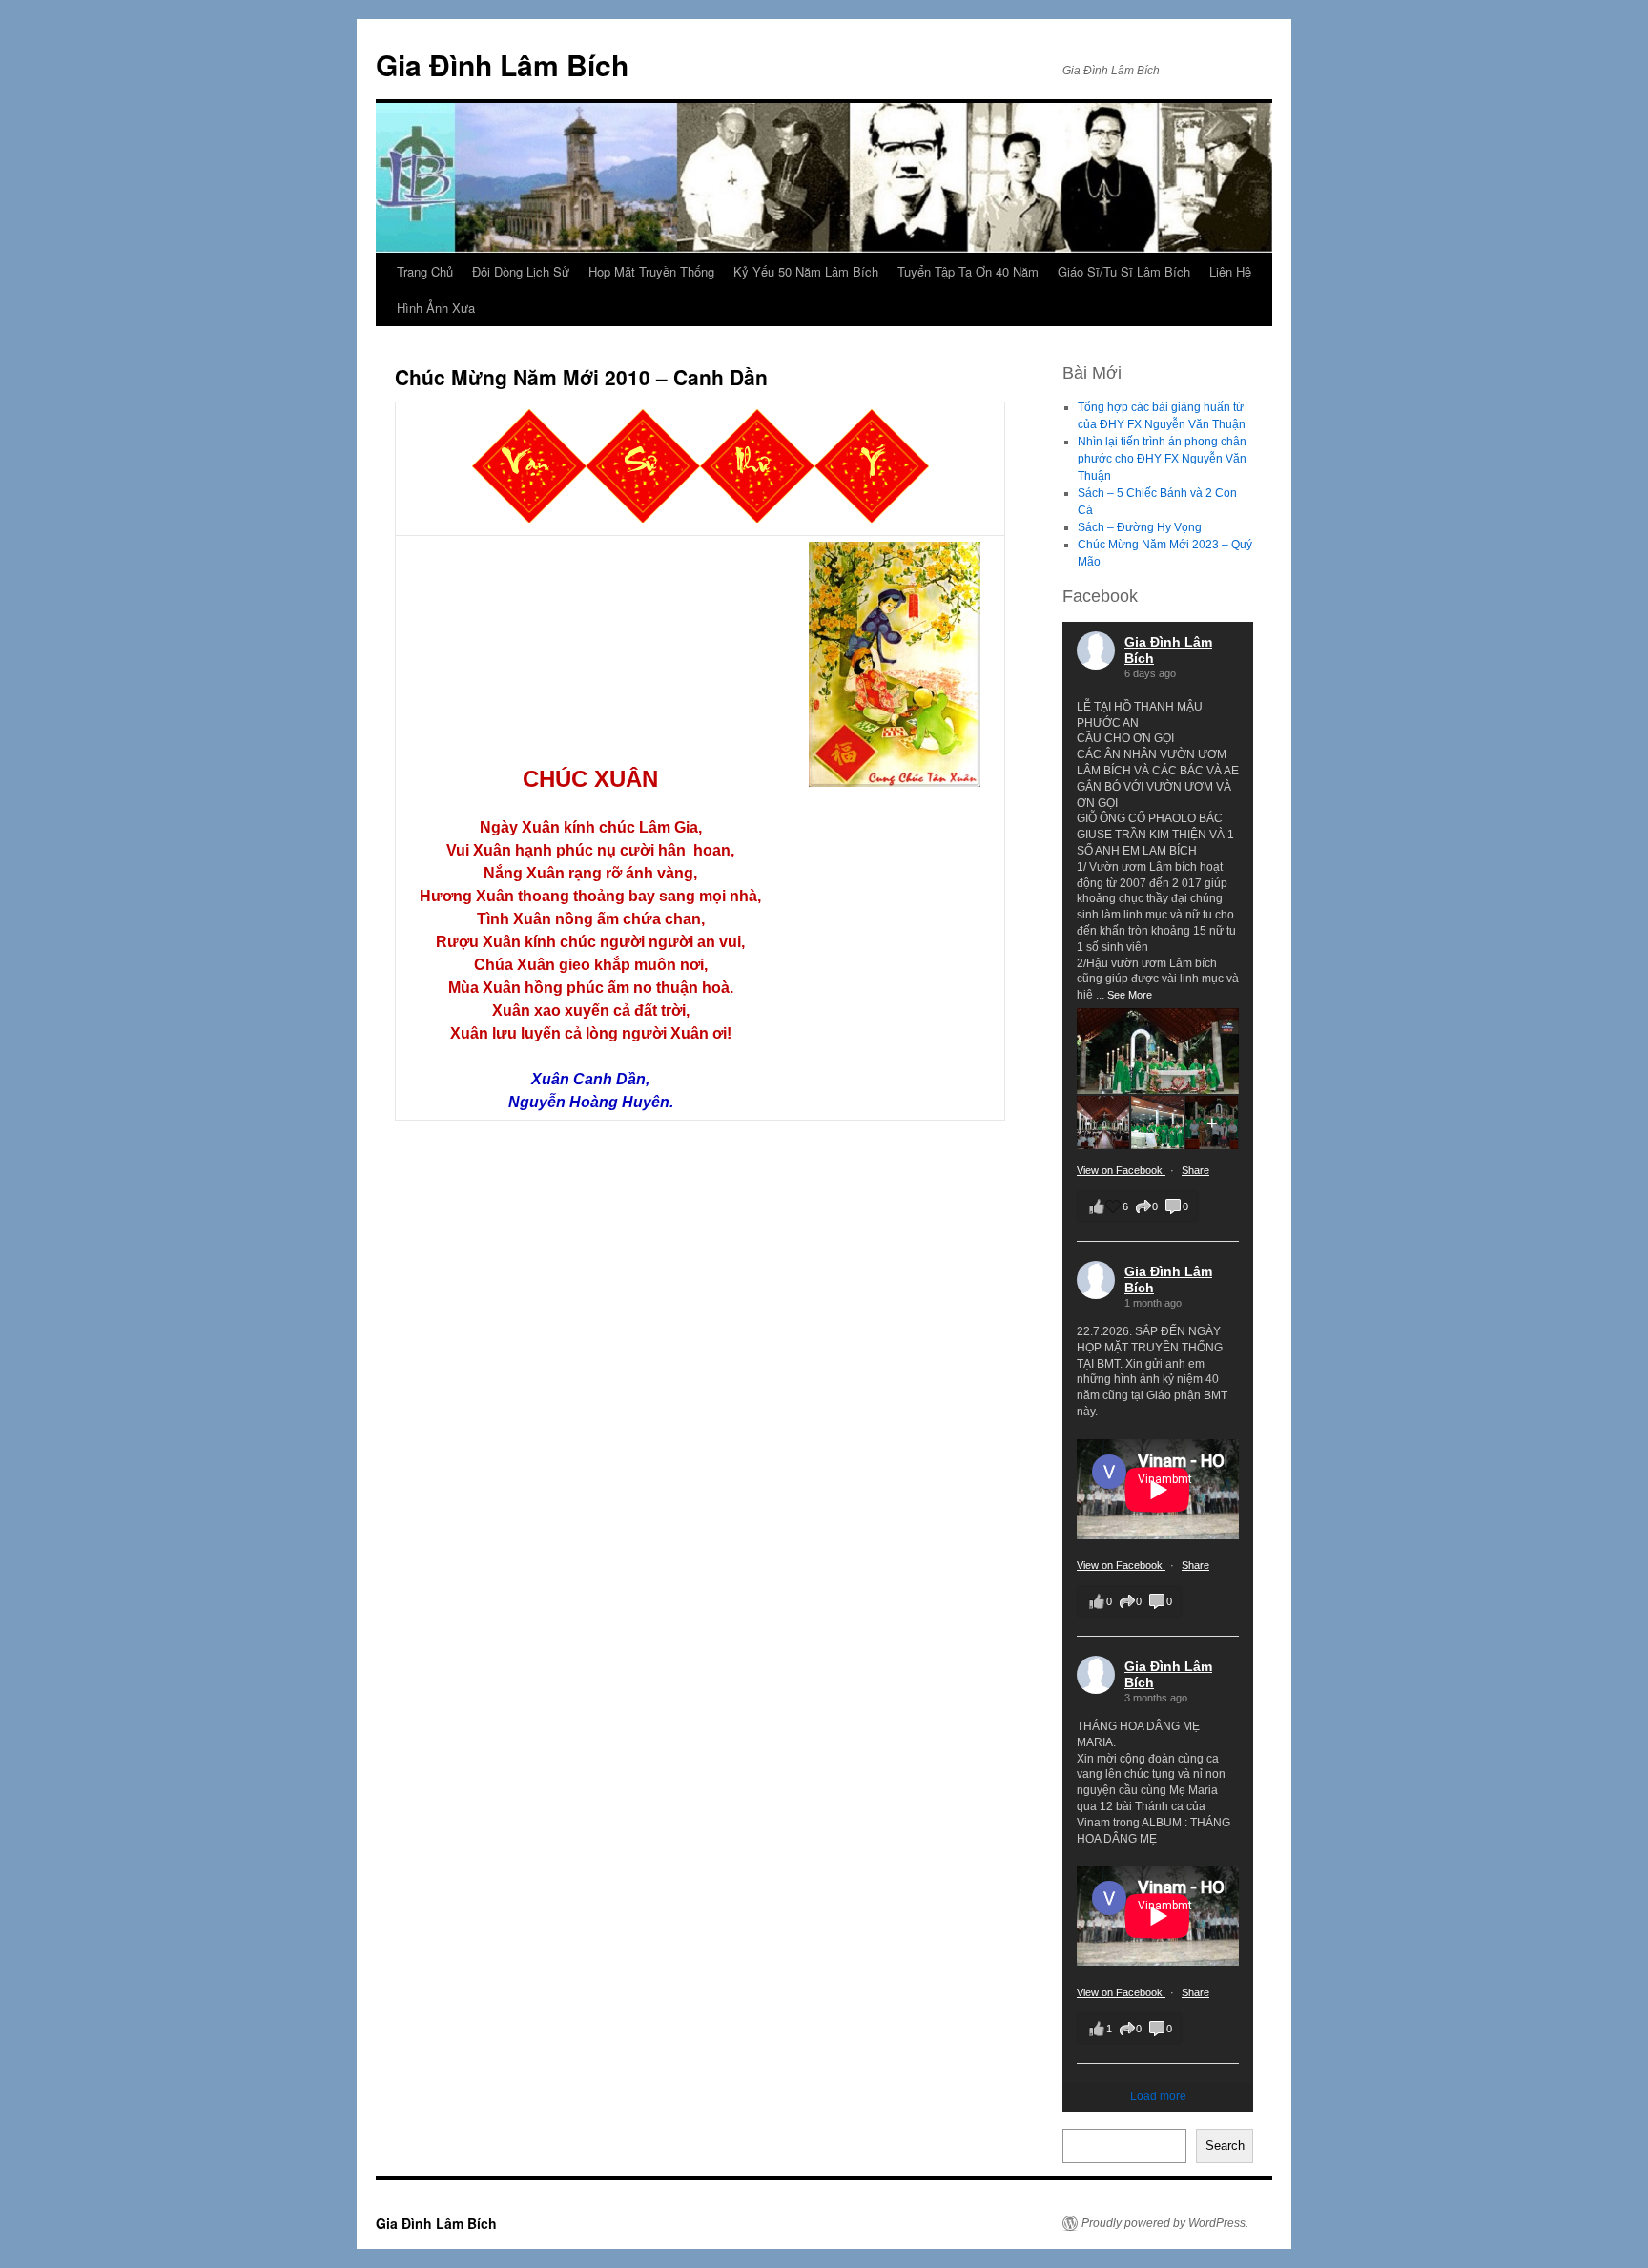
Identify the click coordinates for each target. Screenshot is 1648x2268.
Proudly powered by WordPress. (1165, 2223)
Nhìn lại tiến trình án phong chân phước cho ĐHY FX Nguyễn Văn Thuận (1162, 459)
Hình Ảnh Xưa (436, 308)
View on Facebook (1121, 1170)
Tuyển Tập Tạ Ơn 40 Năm (968, 271)
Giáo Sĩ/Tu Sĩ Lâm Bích (1124, 271)
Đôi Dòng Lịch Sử (521, 271)
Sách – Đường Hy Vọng (1140, 527)
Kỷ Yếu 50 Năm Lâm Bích (806, 271)
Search (1225, 2145)
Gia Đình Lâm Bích (502, 64)
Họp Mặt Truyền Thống (651, 271)
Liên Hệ (1230, 271)
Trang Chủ (425, 271)
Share (1195, 1170)
